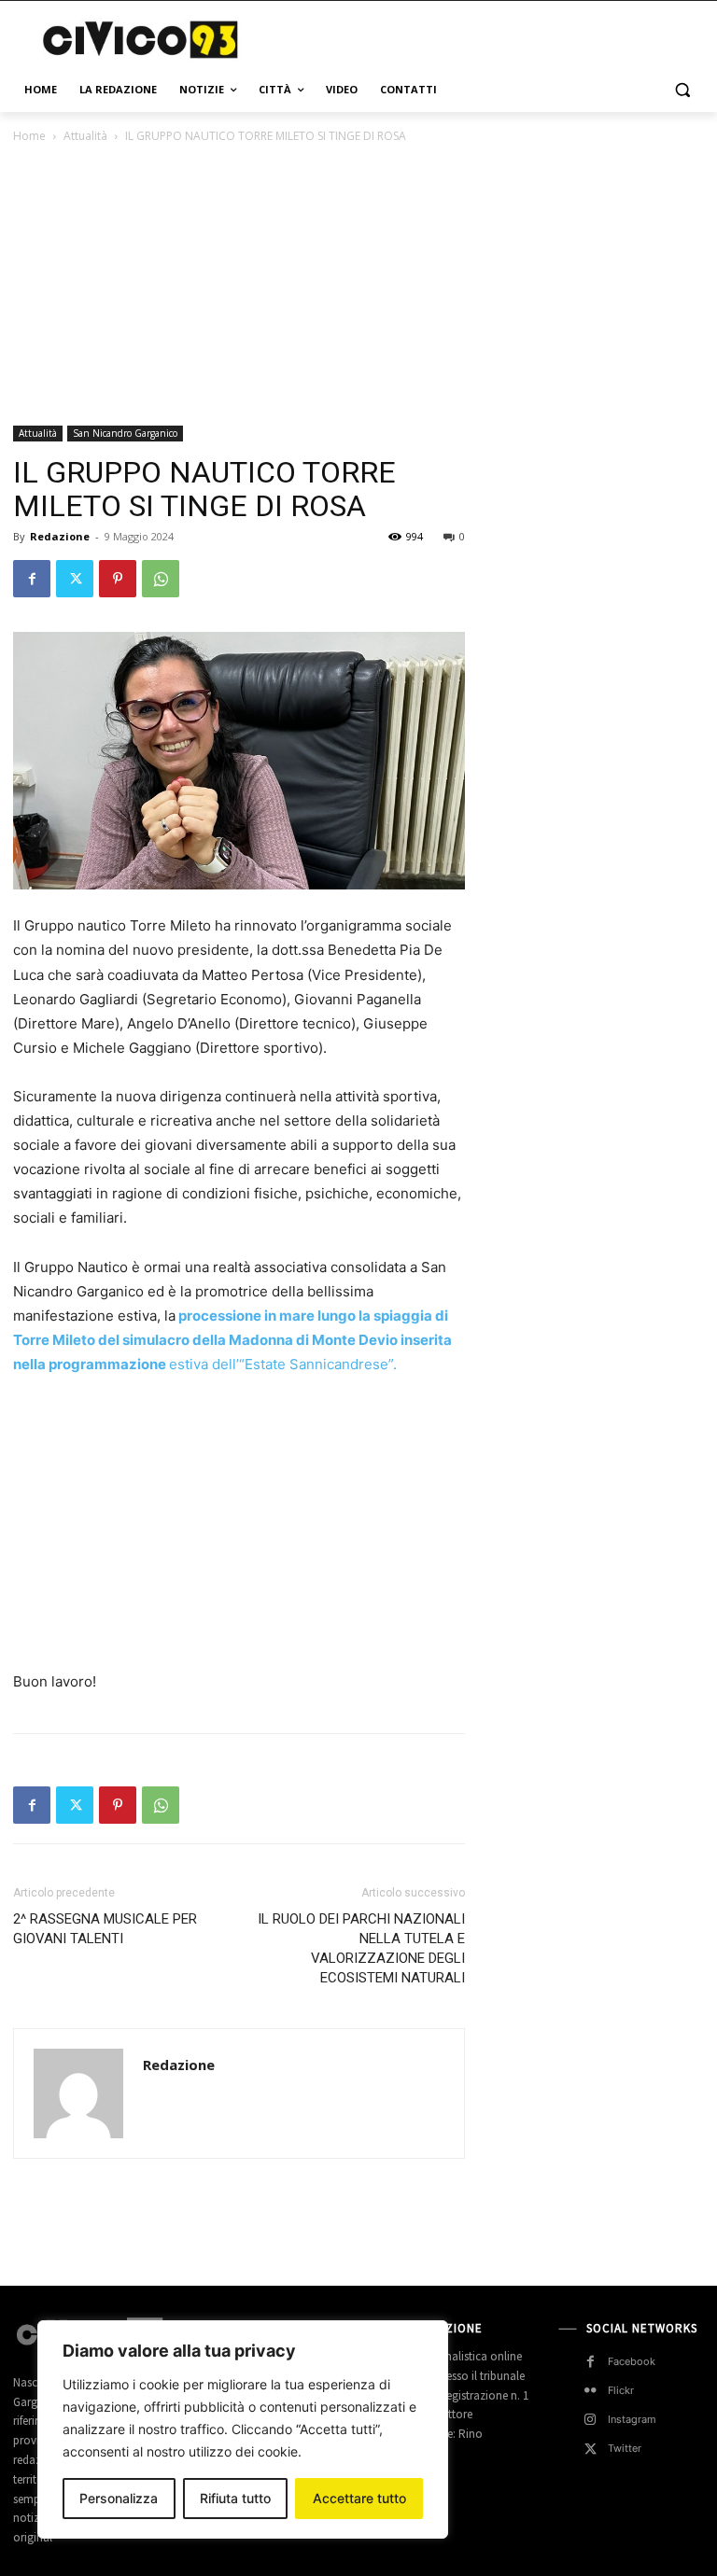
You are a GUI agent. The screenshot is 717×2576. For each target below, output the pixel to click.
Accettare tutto (359, 2498)
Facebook (632, 2361)
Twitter (625, 2448)
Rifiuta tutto (235, 2498)
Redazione (60, 536)
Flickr (621, 2390)
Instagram (632, 2419)
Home (29, 136)
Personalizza (119, 2498)
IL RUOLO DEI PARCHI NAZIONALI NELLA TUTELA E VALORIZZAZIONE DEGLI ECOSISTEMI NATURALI (361, 1948)
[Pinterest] (118, 579)
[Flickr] (590, 2391)
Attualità (85, 136)
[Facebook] (32, 579)
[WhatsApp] (161, 579)
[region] (243, 2429)
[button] (682, 90)
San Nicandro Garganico (125, 433)
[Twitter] (75, 579)
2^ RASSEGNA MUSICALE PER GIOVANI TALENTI (105, 1929)
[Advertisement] (485, 37)
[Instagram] (590, 2420)
